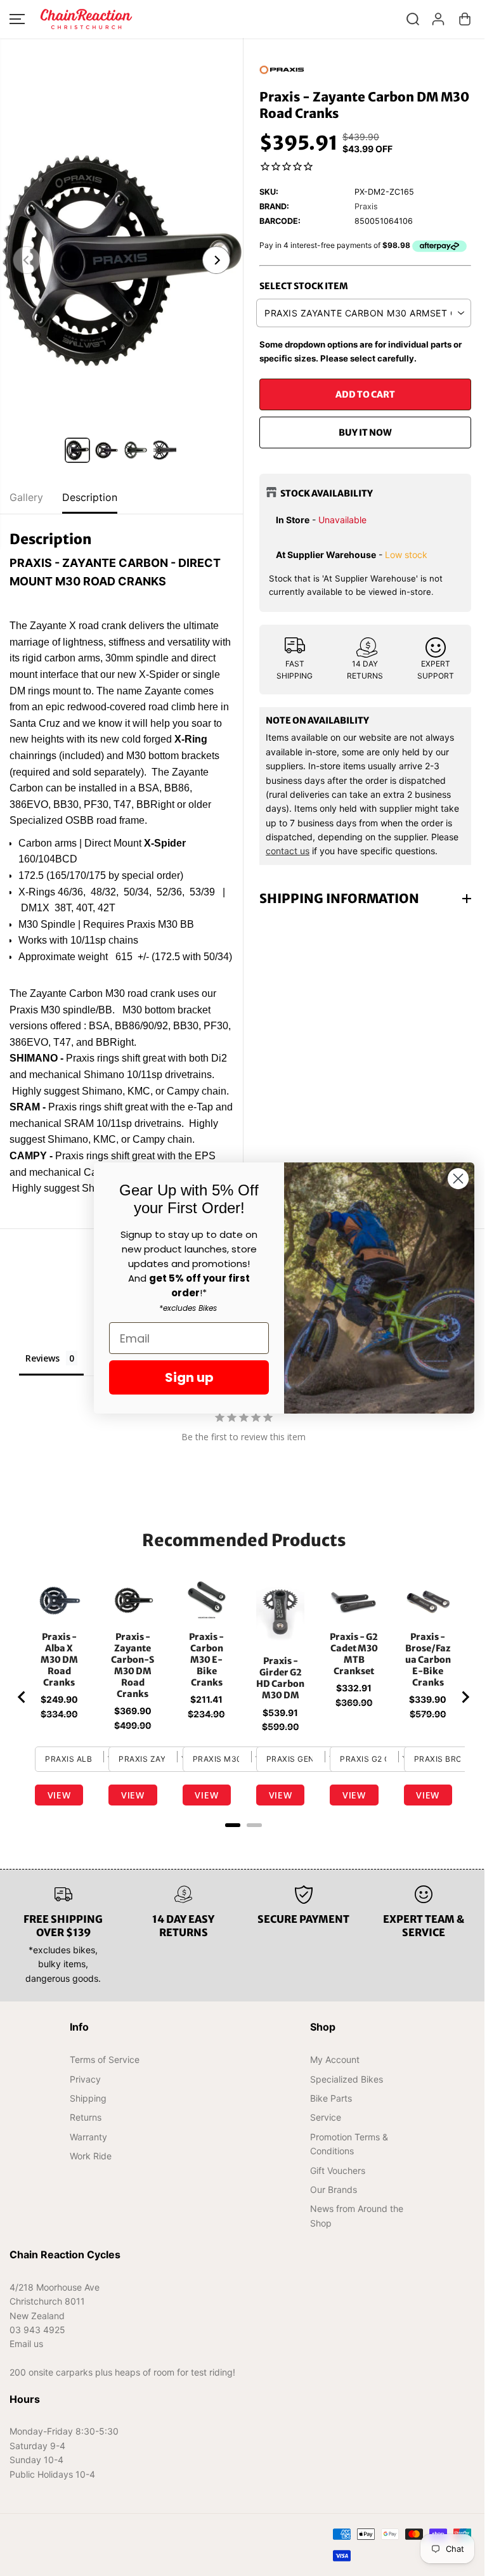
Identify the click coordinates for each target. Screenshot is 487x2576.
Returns (85, 2143)
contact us (288, 851)
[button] (17, 19)
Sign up (183, 1377)
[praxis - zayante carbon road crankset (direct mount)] (121, 260)
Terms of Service (104, 2085)
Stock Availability (327, 493)
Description (90, 497)
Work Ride (90, 2182)
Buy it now (365, 433)
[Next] (216, 260)
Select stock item (304, 286)
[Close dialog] (452, 1179)
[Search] (413, 19)
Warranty (88, 2163)
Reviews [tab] (42, 1375)
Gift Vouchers (334, 2196)
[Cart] (465, 19)
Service (322, 2143)
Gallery (26, 497)
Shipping (88, 2124)
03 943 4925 (37, 2356)
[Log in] (438, 19)
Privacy (85, 2104)
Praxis (366, 206)
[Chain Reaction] (86, 19)
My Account (331, 2085)
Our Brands (330, 2215)
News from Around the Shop (353, 2241)
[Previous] (27, 260)
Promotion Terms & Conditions (345, 2170)
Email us (26, 2370)
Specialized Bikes (343, 2104)
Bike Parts (327, 2124)
